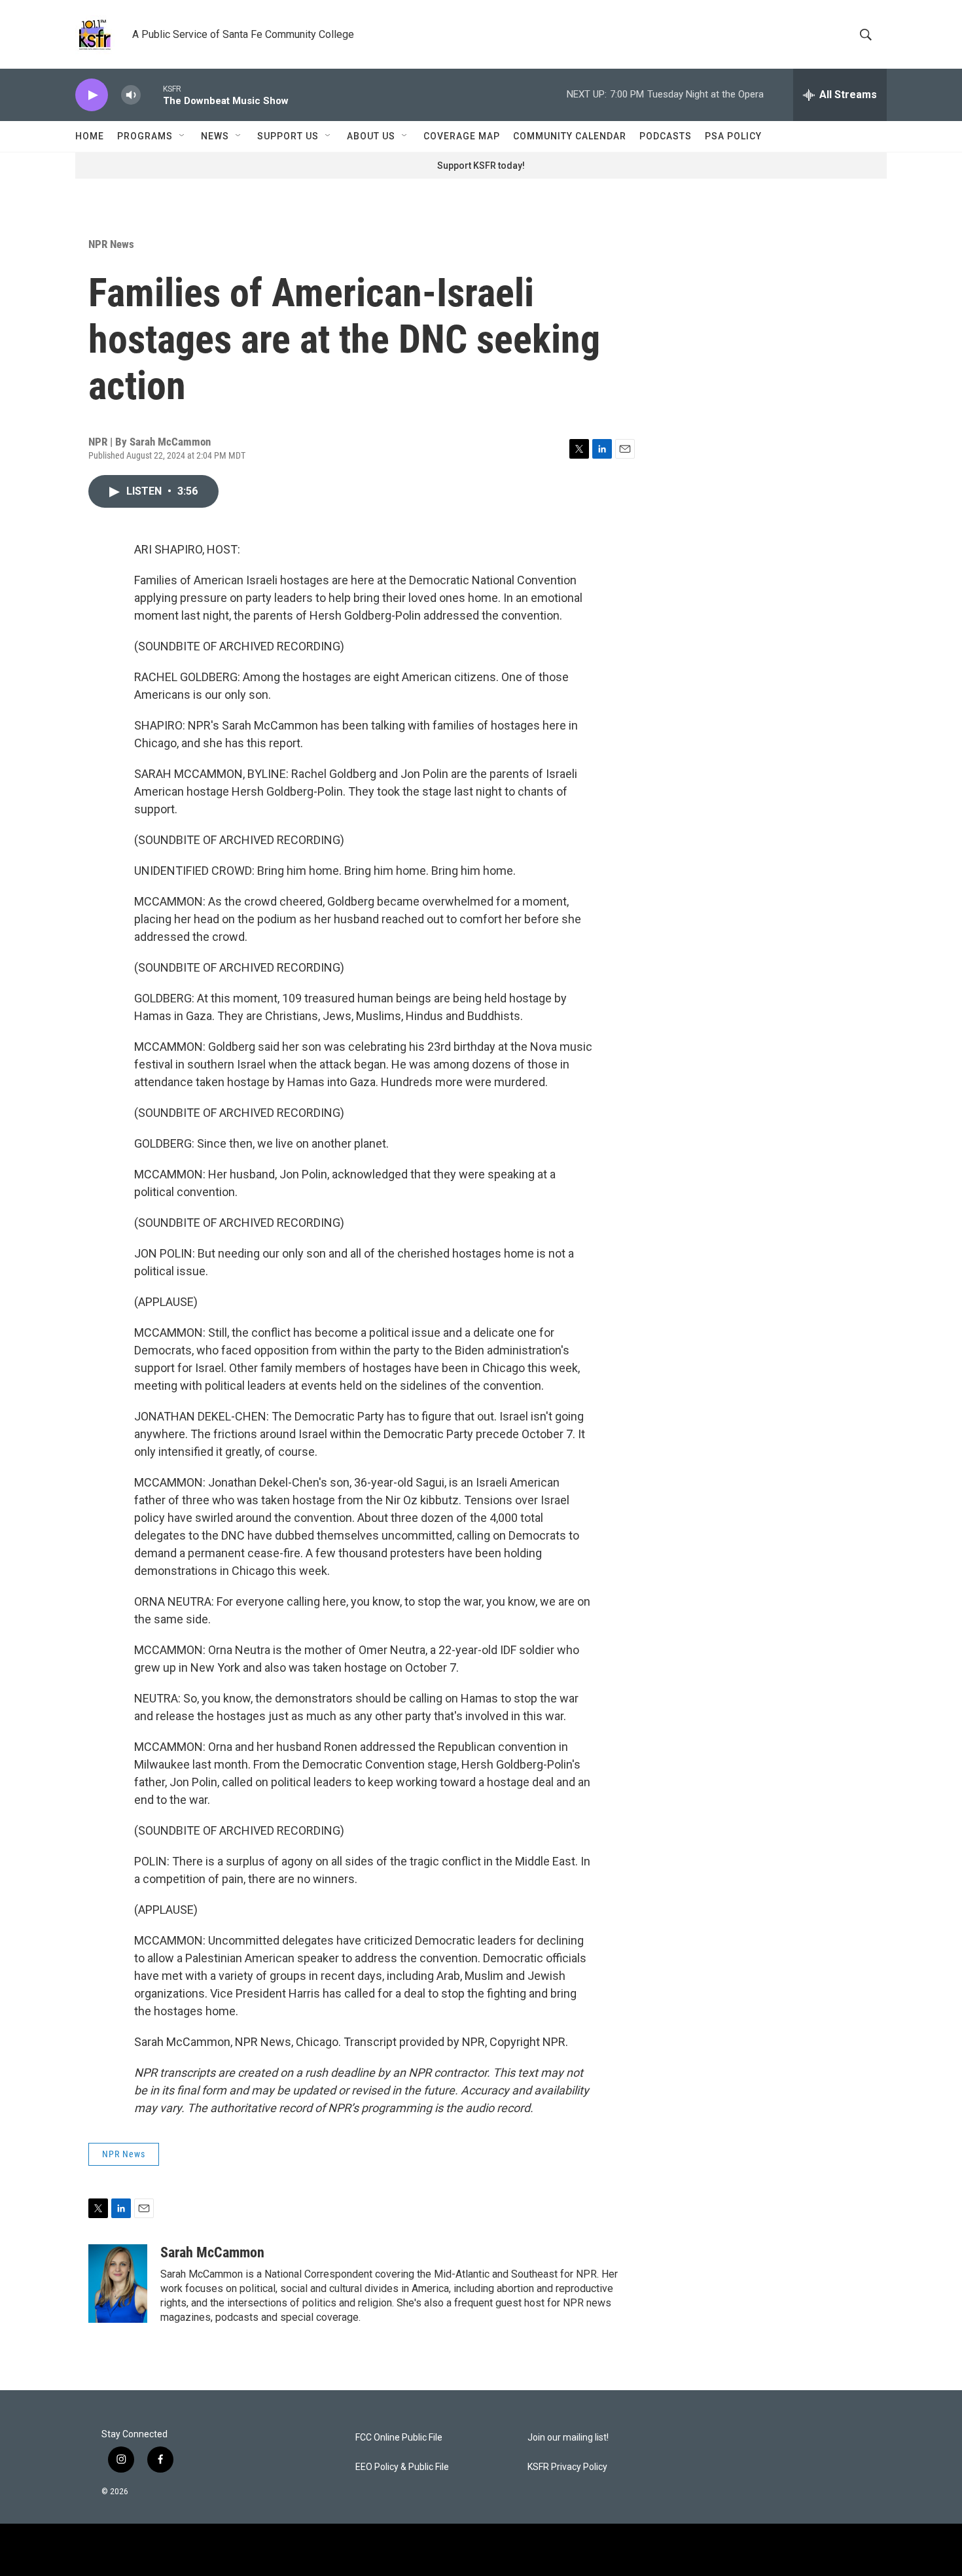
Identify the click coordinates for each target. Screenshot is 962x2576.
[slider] (152, 95)
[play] (92, 95)
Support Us (288, 136)
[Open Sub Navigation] (183, 136)
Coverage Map (462, 136)
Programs (145, 136)
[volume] (131, 95)
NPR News (111, 244)
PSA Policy (733, 136)
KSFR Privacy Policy (567, 2467)
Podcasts (666, 136)
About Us (371, 136)
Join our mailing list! (568, 2438)
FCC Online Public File (399, 2438)
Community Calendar (570, 136)
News (215, 136)
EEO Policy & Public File (402, 2467)
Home (90, 136)
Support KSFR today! (481, 166)
